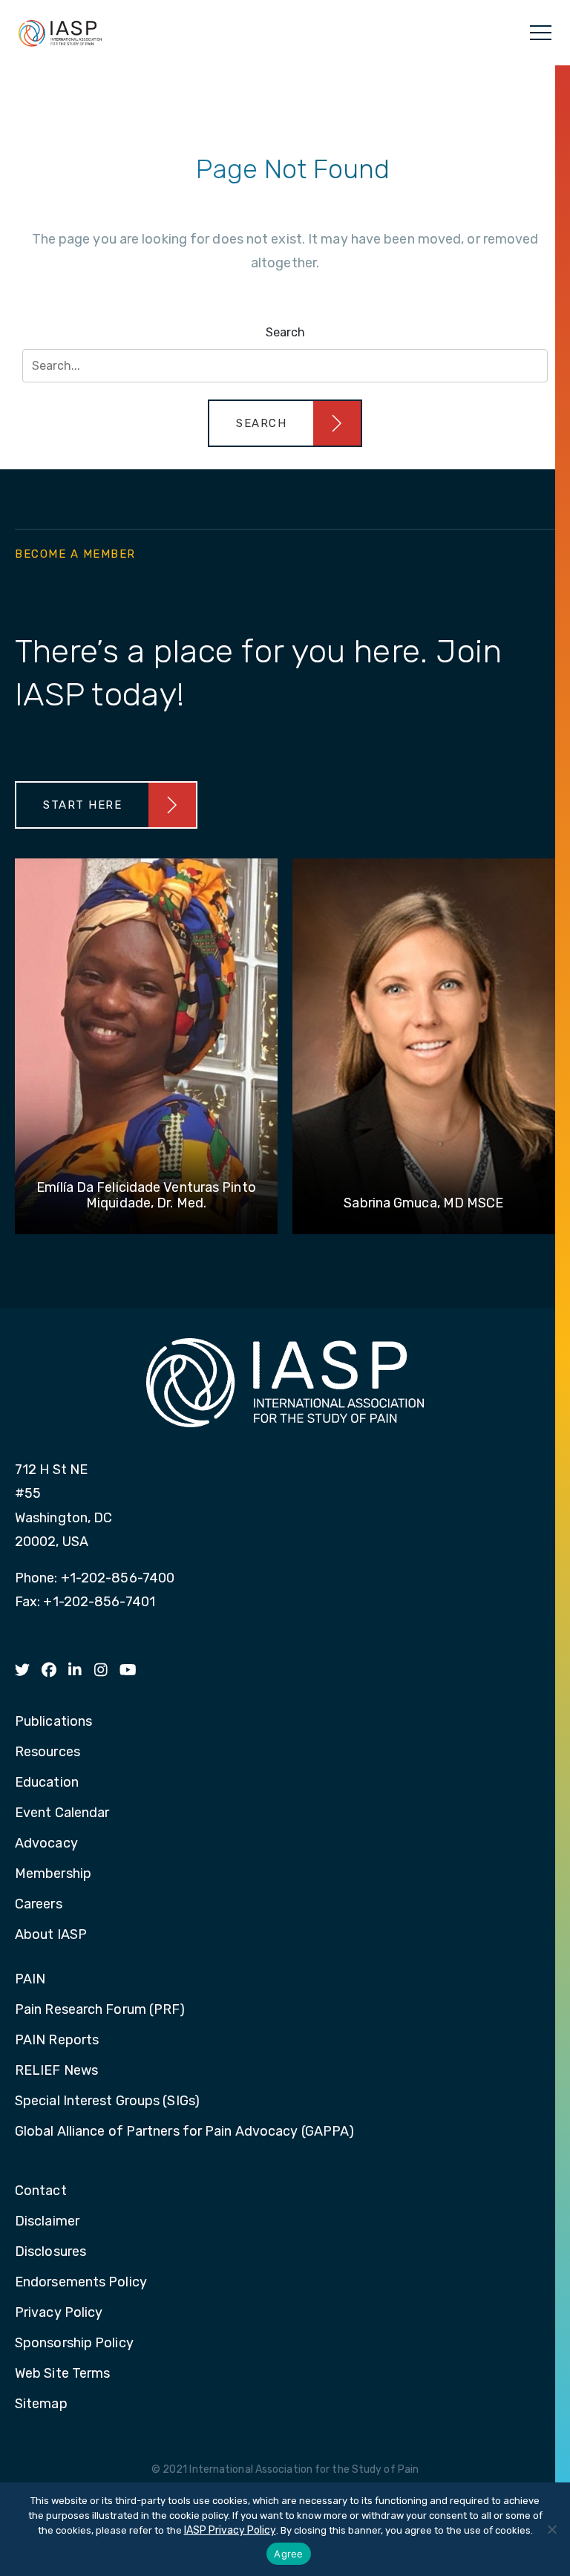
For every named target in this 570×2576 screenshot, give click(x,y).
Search (285, 332)
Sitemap (41, 2404)
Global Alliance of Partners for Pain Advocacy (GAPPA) (184, 2132)
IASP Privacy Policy (230, 2530)
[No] (551, 2529)
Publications (53, 1722)
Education (47, 1783)
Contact (41, 2191)
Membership (53, 1874)
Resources (47, 1752)
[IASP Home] (60, 33)
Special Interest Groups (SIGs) (107, 2101)
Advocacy (46, 1844)
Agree (288, 2554)
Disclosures (50, 2252)
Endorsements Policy (81, 2283)
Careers (39, 1905)
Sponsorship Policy (74, 2344)
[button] (285, 423)
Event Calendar (62, 1813)
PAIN (30, 1980)
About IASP (51, 1935)
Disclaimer (47, 2222)
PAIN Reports (57, 2041)
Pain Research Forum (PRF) (100, 2010)
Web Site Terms (62, 2374)
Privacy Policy (59, 2313)
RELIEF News (56, 2071)
